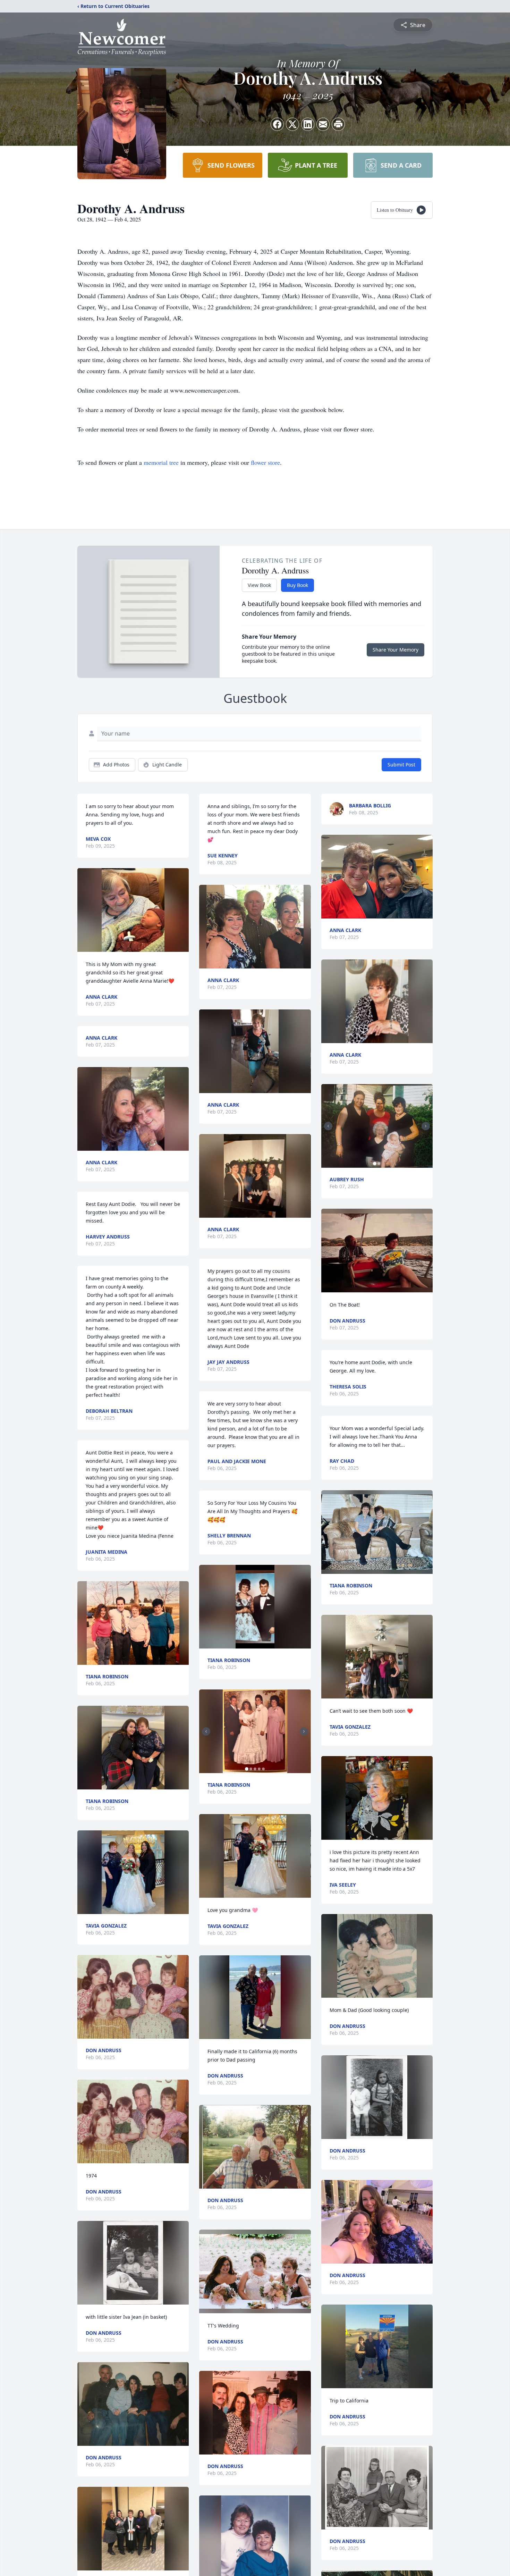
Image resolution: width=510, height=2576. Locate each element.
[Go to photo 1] (247, 1769)
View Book (259, 585)
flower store (265, 462)
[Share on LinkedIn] (308, 124)
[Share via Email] (323, 124)
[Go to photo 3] (255, 1769)
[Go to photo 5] (263, 1769)
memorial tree (161, 462)
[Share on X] (292, 124)
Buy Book (297, 585)
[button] (133, 910)
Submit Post (401, 765)
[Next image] (304, 1731)
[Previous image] (206, 1731)
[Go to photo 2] (251, 1769)
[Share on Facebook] (277, 124)
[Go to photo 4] (259, 1769)
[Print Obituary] (338, 124)
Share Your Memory (396, 650)
